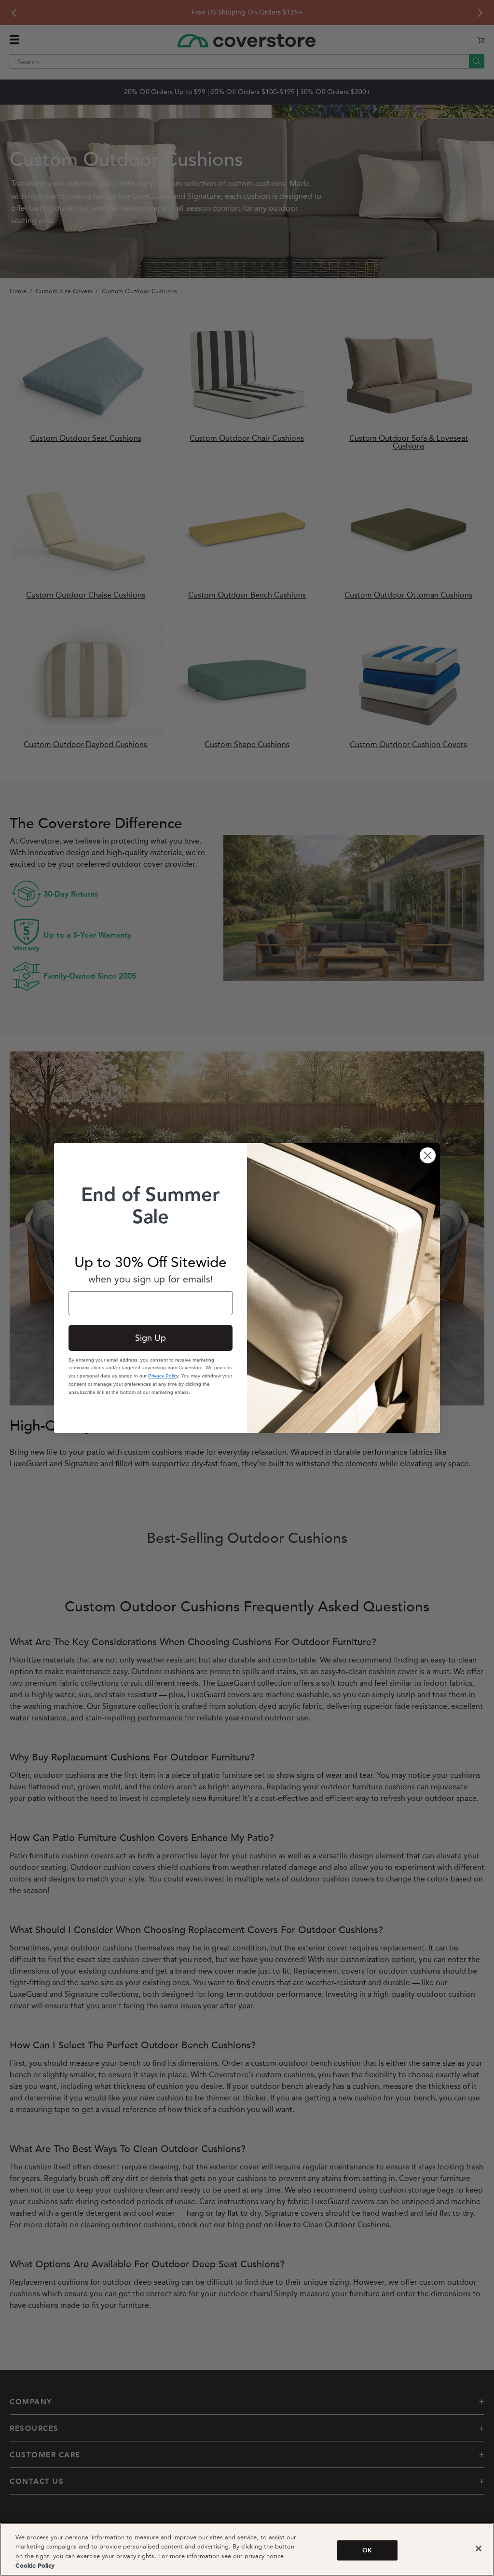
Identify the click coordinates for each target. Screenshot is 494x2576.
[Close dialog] (428, 1155)
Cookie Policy (35, 2566)
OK (367, 2550)
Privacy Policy (163, 1376)
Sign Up (151, 1338)
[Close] (479, 2549)
